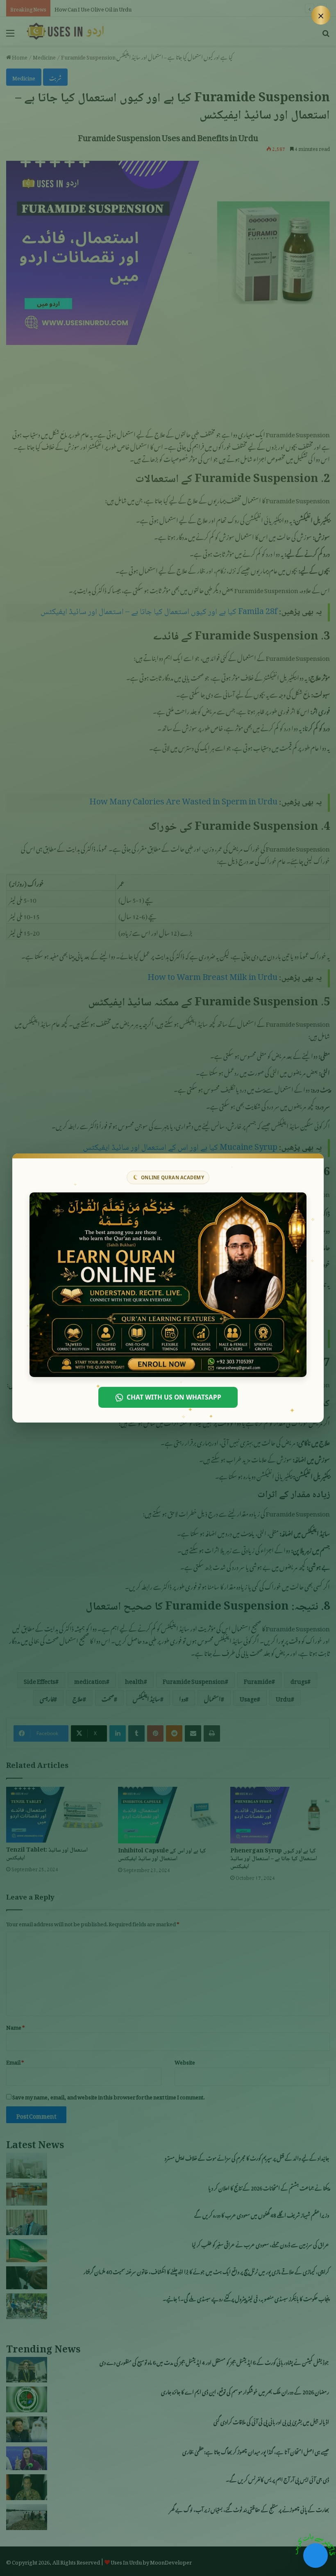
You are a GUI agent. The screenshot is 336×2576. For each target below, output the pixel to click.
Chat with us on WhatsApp (174, 1397)
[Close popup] (321, 15)
